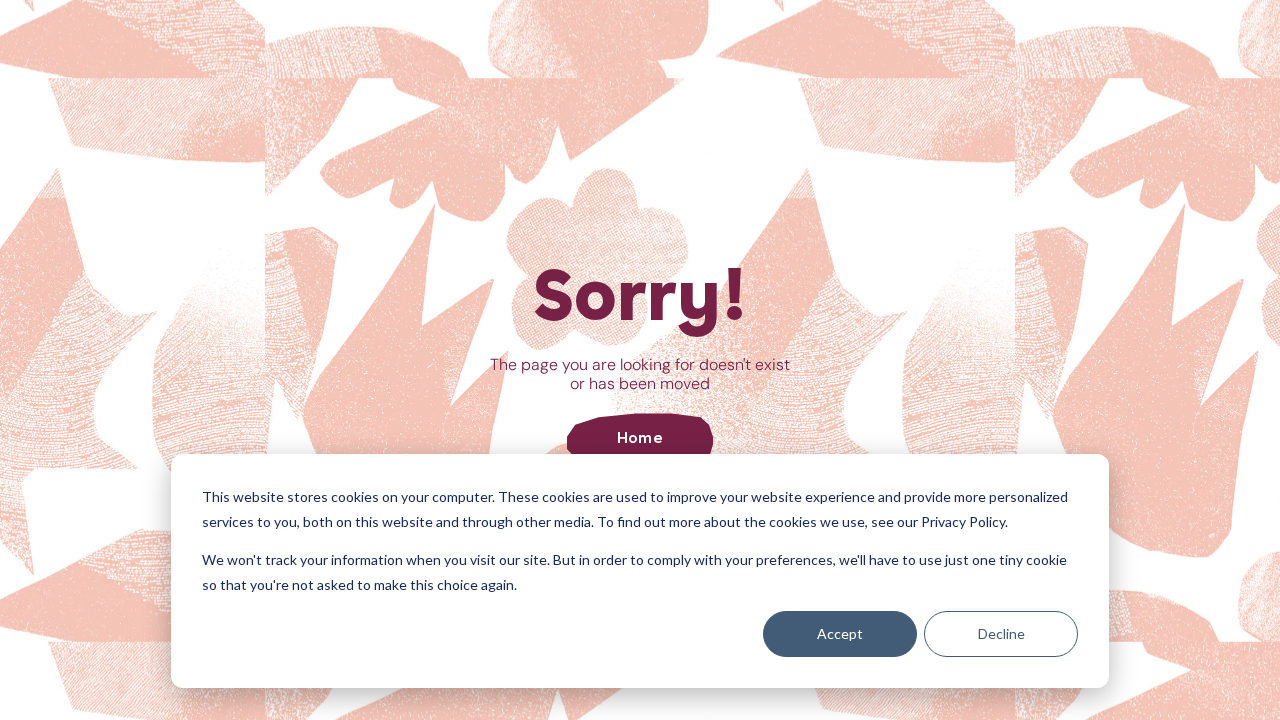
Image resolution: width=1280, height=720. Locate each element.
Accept (840, 633)
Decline (1001, 633)
